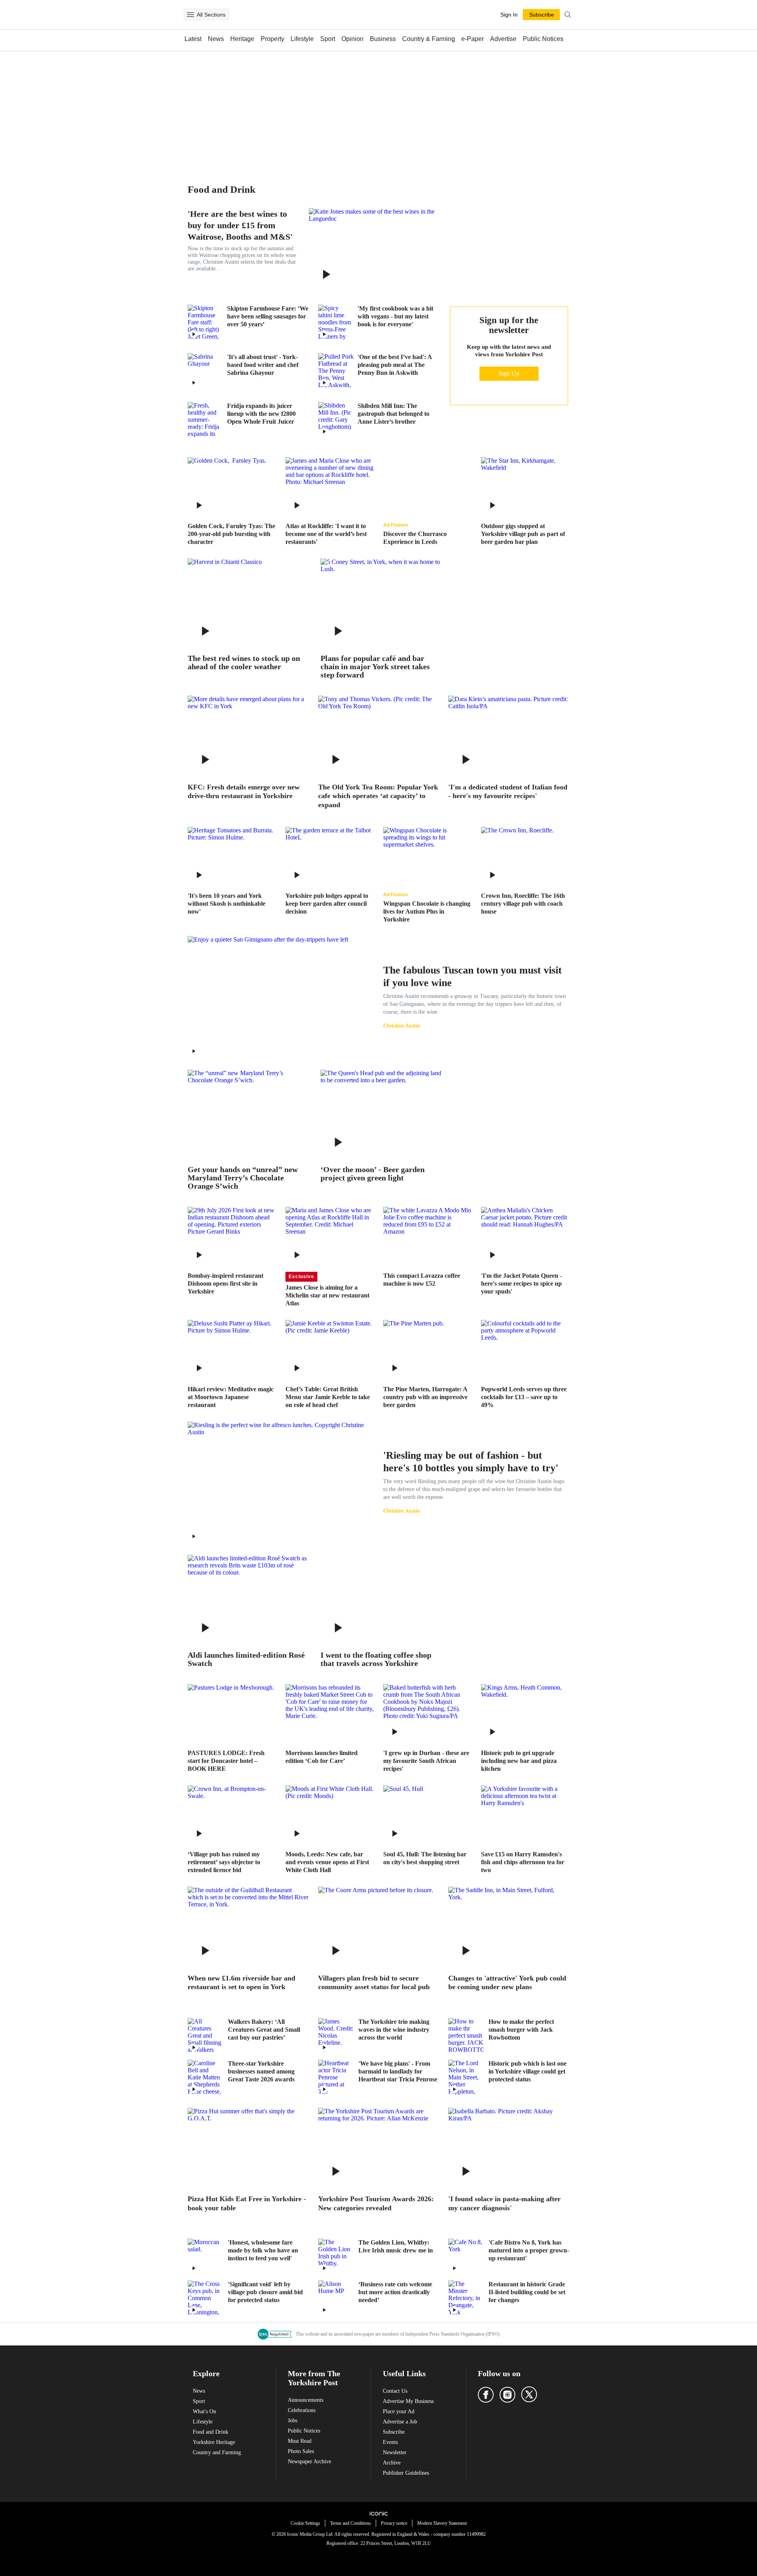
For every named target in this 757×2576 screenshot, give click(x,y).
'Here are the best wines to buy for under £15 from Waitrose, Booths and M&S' (240, 225)
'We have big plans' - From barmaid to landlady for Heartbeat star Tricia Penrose (398, 2071)
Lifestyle (302, 39)
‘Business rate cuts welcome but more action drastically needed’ (395, 2292)
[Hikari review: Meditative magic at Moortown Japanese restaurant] (232, 1349)
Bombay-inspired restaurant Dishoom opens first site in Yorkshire (226, 1283)
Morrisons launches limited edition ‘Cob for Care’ (322, 1757)
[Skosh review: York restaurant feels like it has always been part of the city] (232, 856)
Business (383, 39)
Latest (193, 39)
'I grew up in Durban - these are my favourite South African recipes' (426, 1761)
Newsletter (395, 2452)
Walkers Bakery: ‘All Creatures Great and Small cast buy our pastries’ (264, 2030)
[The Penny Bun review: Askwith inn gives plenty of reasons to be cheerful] (336, 371)
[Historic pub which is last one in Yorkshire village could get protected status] (466, 2077)
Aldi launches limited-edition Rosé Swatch (246, 1659)
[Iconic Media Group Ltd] (378, 2513)
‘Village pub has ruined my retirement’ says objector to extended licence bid (224, 1862)
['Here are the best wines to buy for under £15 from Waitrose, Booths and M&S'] (374, 250)
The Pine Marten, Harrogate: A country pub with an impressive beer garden (425, 1397)
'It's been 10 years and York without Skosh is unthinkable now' (227, 904)
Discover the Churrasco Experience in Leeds (415, 538)
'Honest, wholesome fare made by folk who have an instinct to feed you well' (263, 2250)
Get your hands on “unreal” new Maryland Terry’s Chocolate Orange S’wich (243, 1178)
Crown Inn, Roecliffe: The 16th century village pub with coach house (523, 904)
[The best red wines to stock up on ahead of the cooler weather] (248, 603)
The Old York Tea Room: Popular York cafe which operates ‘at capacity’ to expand (378, 796)
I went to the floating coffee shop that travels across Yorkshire (376, 1659)
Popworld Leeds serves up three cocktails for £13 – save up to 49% (524, 1397)
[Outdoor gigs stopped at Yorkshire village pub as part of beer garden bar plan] (525, 487)
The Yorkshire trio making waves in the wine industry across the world (394, 2030)
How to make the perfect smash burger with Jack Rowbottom (521, 2030)
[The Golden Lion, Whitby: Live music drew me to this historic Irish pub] (336, 2256)
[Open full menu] (190, 15)
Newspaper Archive (310, 2462)
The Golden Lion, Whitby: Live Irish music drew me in (396, 2246)
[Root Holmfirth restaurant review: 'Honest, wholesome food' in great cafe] (205, 2256)
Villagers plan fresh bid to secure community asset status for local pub (374, 1983)
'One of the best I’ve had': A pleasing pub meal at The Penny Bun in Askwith (395, 365)
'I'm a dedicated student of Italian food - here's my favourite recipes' (508, 792)
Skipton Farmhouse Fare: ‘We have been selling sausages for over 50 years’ (268, 316)
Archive (392, 2463)
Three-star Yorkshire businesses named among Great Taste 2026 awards (261, 2071)
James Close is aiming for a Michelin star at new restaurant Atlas (327, 1295)
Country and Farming (217, 2452)
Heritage (242, 39)
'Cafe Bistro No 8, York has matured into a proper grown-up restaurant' (529, 2250)
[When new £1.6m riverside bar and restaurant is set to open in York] (248, 1927)
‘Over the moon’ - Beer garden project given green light (373, 1174)
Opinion (352, 39)
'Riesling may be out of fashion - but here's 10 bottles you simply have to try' (471, 1462)
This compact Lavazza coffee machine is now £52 (422, 1280)
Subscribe (394, 2432)
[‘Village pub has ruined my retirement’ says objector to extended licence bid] (232, 1815)
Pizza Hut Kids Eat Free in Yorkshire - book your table (247, 2203)
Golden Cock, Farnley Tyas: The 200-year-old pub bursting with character (231, 534)
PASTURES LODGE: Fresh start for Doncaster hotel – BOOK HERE (226, 1761)
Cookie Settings (305, 2523)
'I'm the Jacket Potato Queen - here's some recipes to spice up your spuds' (521, 1283)
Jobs (293, 2421)
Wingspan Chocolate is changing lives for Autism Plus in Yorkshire (427, 911)
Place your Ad (399, 2411)
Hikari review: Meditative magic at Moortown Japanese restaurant (231, 1397)
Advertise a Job (400, 2422)
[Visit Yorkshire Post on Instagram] (507, 2395)
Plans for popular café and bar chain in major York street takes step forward (375, 667)
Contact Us (395, 2391)
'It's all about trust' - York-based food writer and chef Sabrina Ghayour (263, 365)
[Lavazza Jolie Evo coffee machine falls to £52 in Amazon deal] (427, 1236)
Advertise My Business (408, 2401)
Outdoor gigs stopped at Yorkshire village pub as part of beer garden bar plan (523, 534)
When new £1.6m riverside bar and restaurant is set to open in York (241, 1983)
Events (390, 2442)
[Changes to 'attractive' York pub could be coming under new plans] (509, 1927)
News (216, 39)
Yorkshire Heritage (214, 2442)
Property (272, 39)
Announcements (306, 2400)
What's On (204, 2411)
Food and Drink (211, 2432)
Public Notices (543, 39)
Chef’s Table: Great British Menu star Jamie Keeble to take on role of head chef (328, 1397)
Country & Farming (429, 39)
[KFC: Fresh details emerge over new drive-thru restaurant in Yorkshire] (248, 736)
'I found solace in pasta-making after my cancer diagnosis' (504, 2203)
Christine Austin (402, 1026)
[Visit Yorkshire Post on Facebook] (486, 2395)
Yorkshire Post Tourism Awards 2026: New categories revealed (376, 2203)
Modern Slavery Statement (442, 2523)
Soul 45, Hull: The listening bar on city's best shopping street (425, 1858)
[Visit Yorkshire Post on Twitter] (529, 2394)
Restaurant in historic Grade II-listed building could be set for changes (527, 2292)
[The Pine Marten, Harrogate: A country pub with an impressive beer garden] (427, 1349)
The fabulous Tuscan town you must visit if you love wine (473, 976)
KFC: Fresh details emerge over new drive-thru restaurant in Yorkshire (244, 792)
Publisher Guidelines (406, 2473)
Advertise (503, 39)
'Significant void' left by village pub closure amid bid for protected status (265, 2292)
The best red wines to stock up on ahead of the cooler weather (244, 663)
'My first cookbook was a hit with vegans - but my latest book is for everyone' (395, 316)
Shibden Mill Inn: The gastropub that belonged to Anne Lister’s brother (393, 414)
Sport (328, 39)
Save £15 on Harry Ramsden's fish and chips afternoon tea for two (523, 1862)
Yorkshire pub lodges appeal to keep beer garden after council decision (327, 904)
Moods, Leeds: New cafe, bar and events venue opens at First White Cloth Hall (327, 1862)
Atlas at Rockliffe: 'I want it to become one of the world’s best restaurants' (326, 534)
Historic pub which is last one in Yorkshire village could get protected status (528, 2071)
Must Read (300, 2441)
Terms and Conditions (351, 2523)
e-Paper (473, 39)
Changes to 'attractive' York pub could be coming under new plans (507, 1983)
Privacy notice (394, 2523)
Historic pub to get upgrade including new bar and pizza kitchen (519, 1761)
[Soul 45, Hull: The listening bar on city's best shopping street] (427, 1815)
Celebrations (302, 2410)
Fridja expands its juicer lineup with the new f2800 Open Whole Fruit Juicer (261, 414)
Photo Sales (301, 2451)
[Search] (568, 15)
